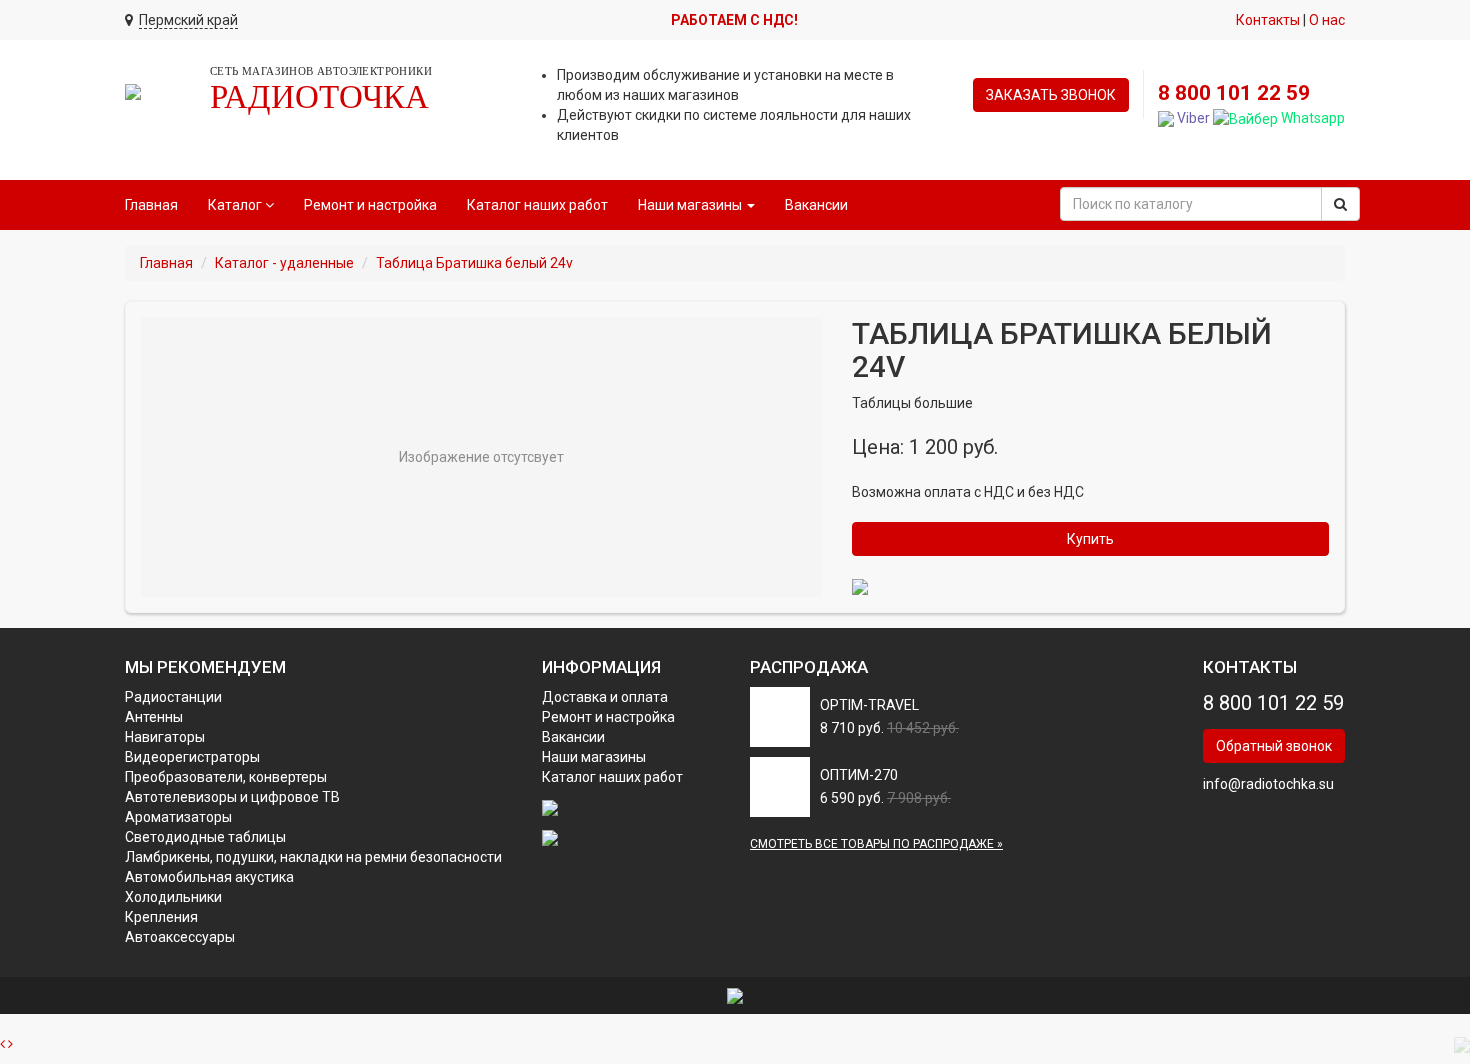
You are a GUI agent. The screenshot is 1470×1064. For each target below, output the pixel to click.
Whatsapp (1311, 118)
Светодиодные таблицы (205, 837)
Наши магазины (594, 757)
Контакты (1268, 20)
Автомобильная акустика (209, 877)
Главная (151, 205)
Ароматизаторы (178, 817)
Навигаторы (165, 737)
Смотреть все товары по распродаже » (876, 844)
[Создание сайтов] (735, 995)
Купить (1090, 539)
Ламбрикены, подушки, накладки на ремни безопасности (313, 857)
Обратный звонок (1274, 746)
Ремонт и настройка (370, 205)
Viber (1192, 118)
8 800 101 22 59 (1234, 93)
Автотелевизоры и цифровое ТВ (232, 797)
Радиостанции (173, 697)
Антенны (154, 717)
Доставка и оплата (605, 697)
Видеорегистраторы (192, 757)
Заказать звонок (1051, 95)
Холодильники (173, 897)
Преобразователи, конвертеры (226, 777)
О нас (1327, 20)
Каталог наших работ (537, 205)
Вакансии (816, 205)
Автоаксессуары (180, 937)
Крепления (161, 917)
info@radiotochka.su (1268, 784)
